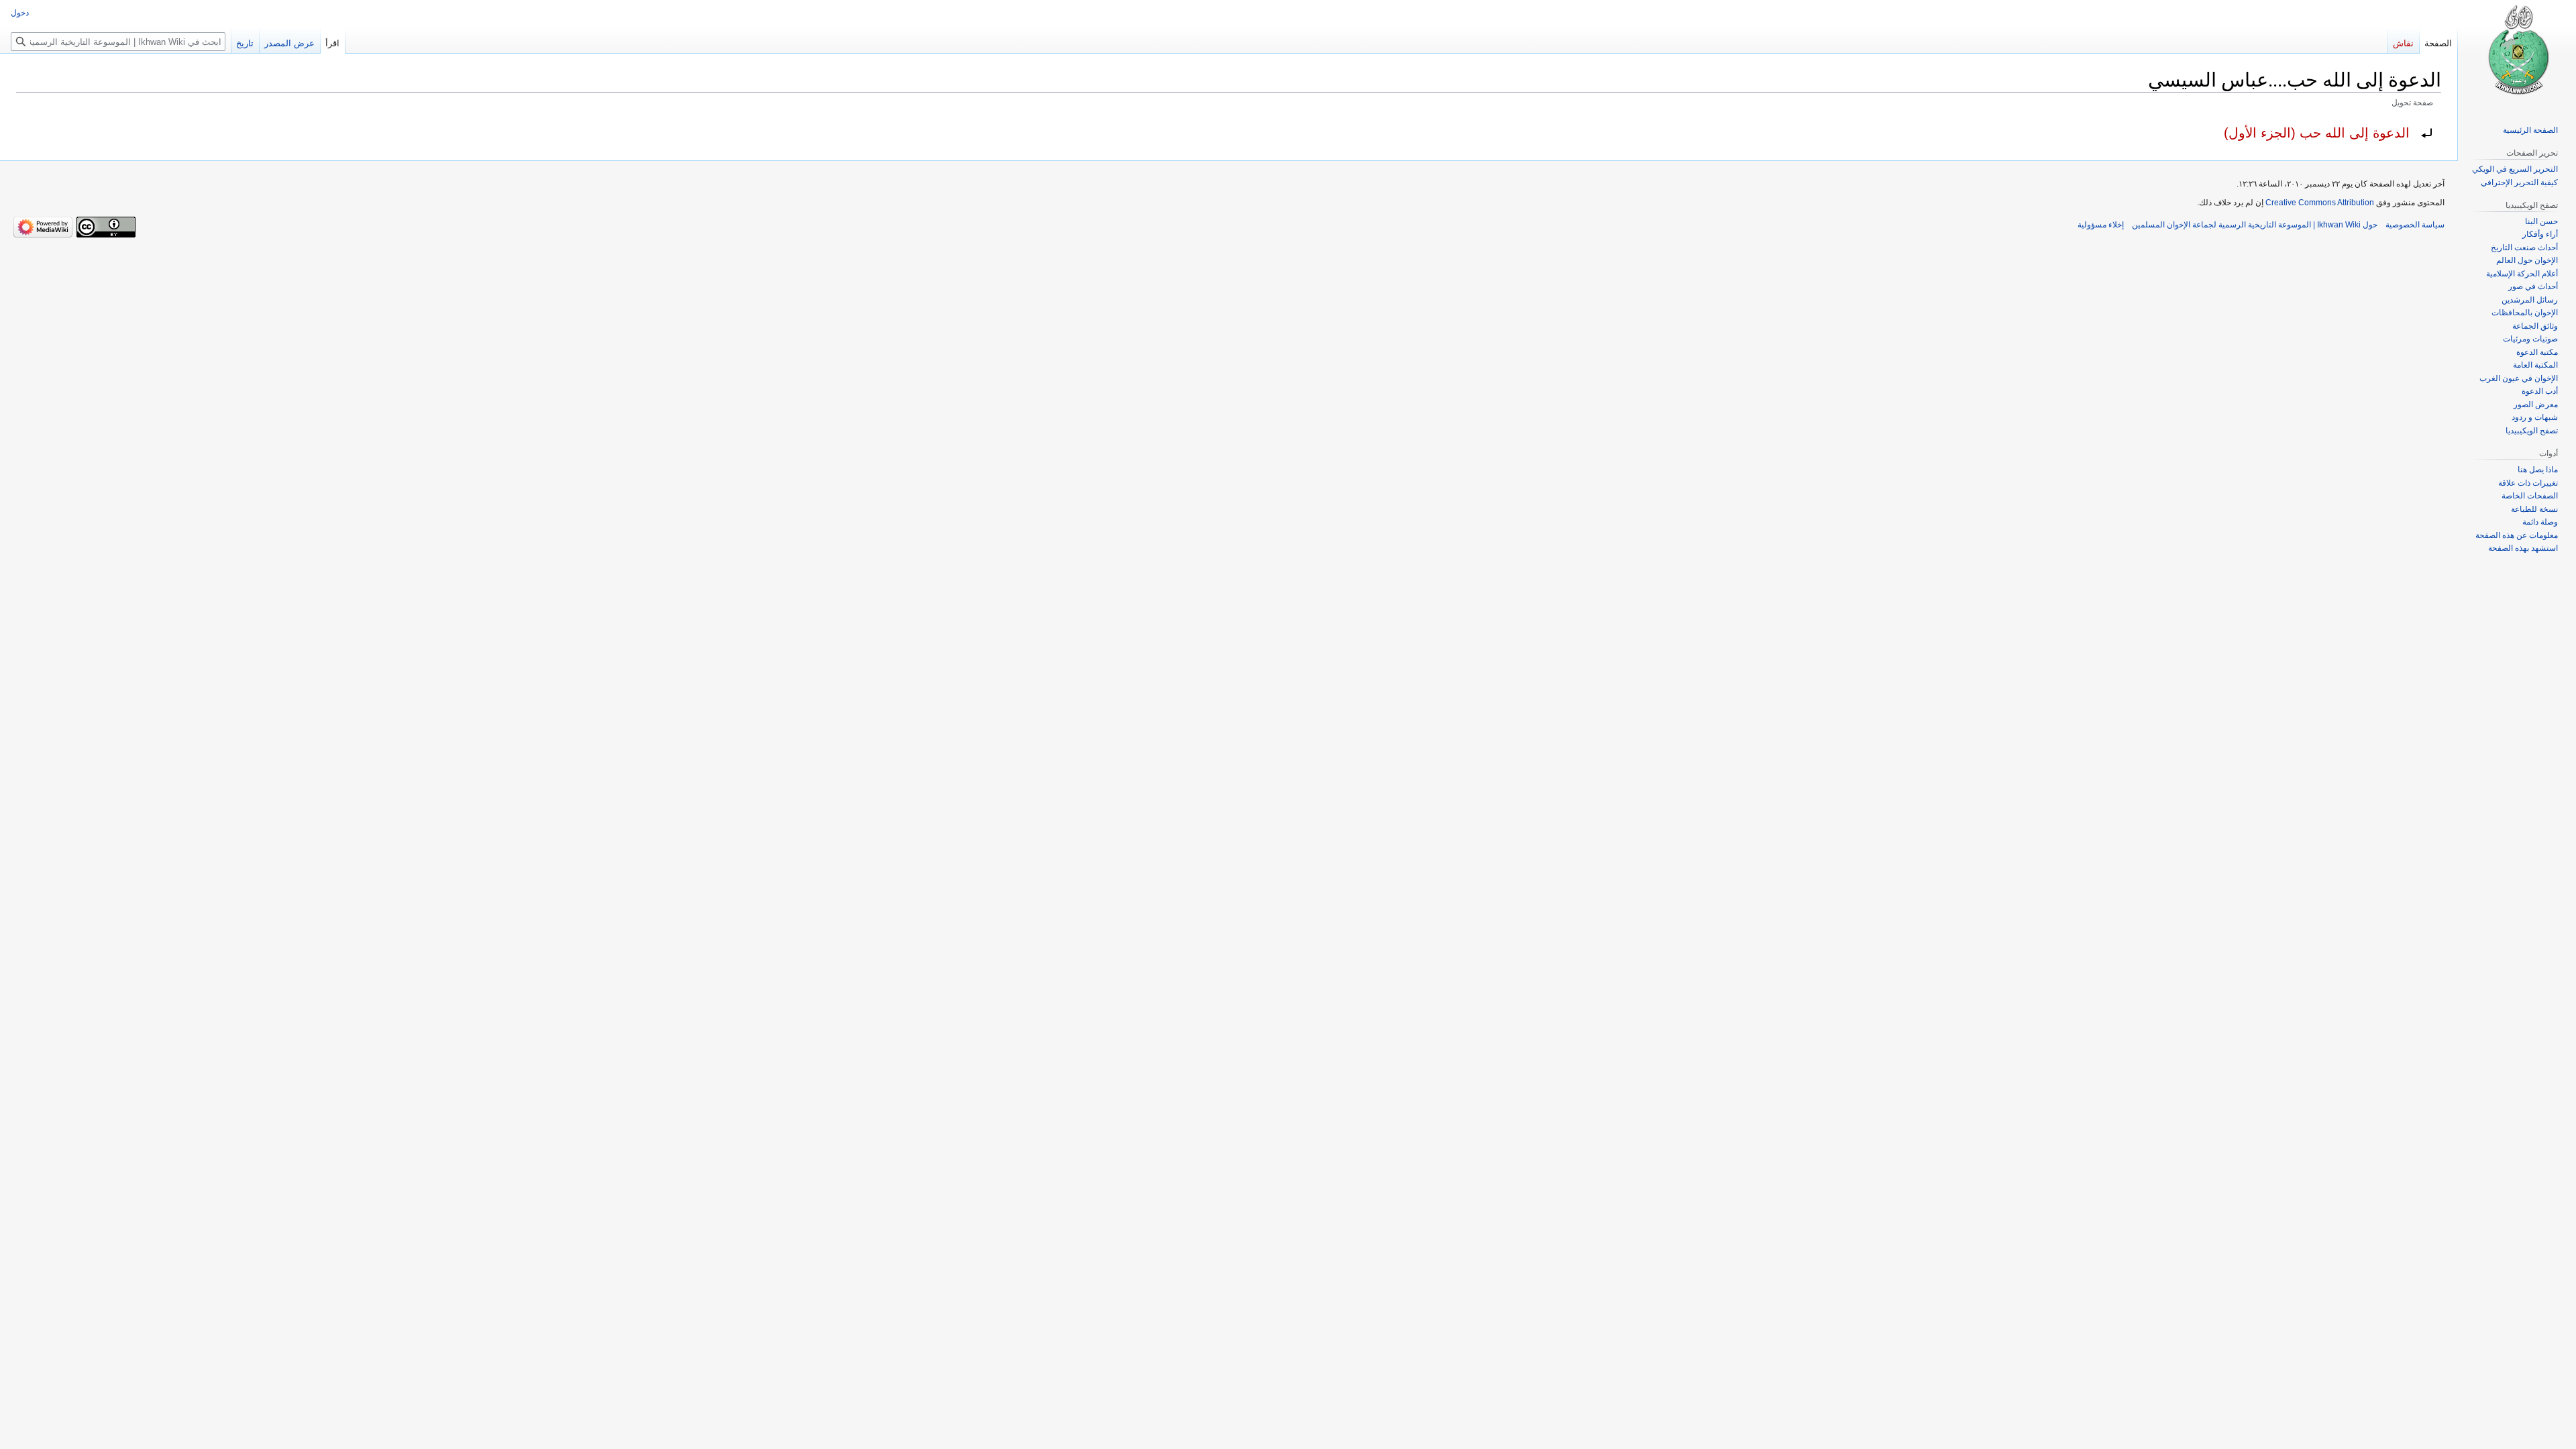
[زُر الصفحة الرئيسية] (2517, 54)
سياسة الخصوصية (2415, 225)
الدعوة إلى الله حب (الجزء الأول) (2317, 133)
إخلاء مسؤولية (2101, 225)
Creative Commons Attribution (2320, 203)
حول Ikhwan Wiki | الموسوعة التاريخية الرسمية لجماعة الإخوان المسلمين (2255, 225)
